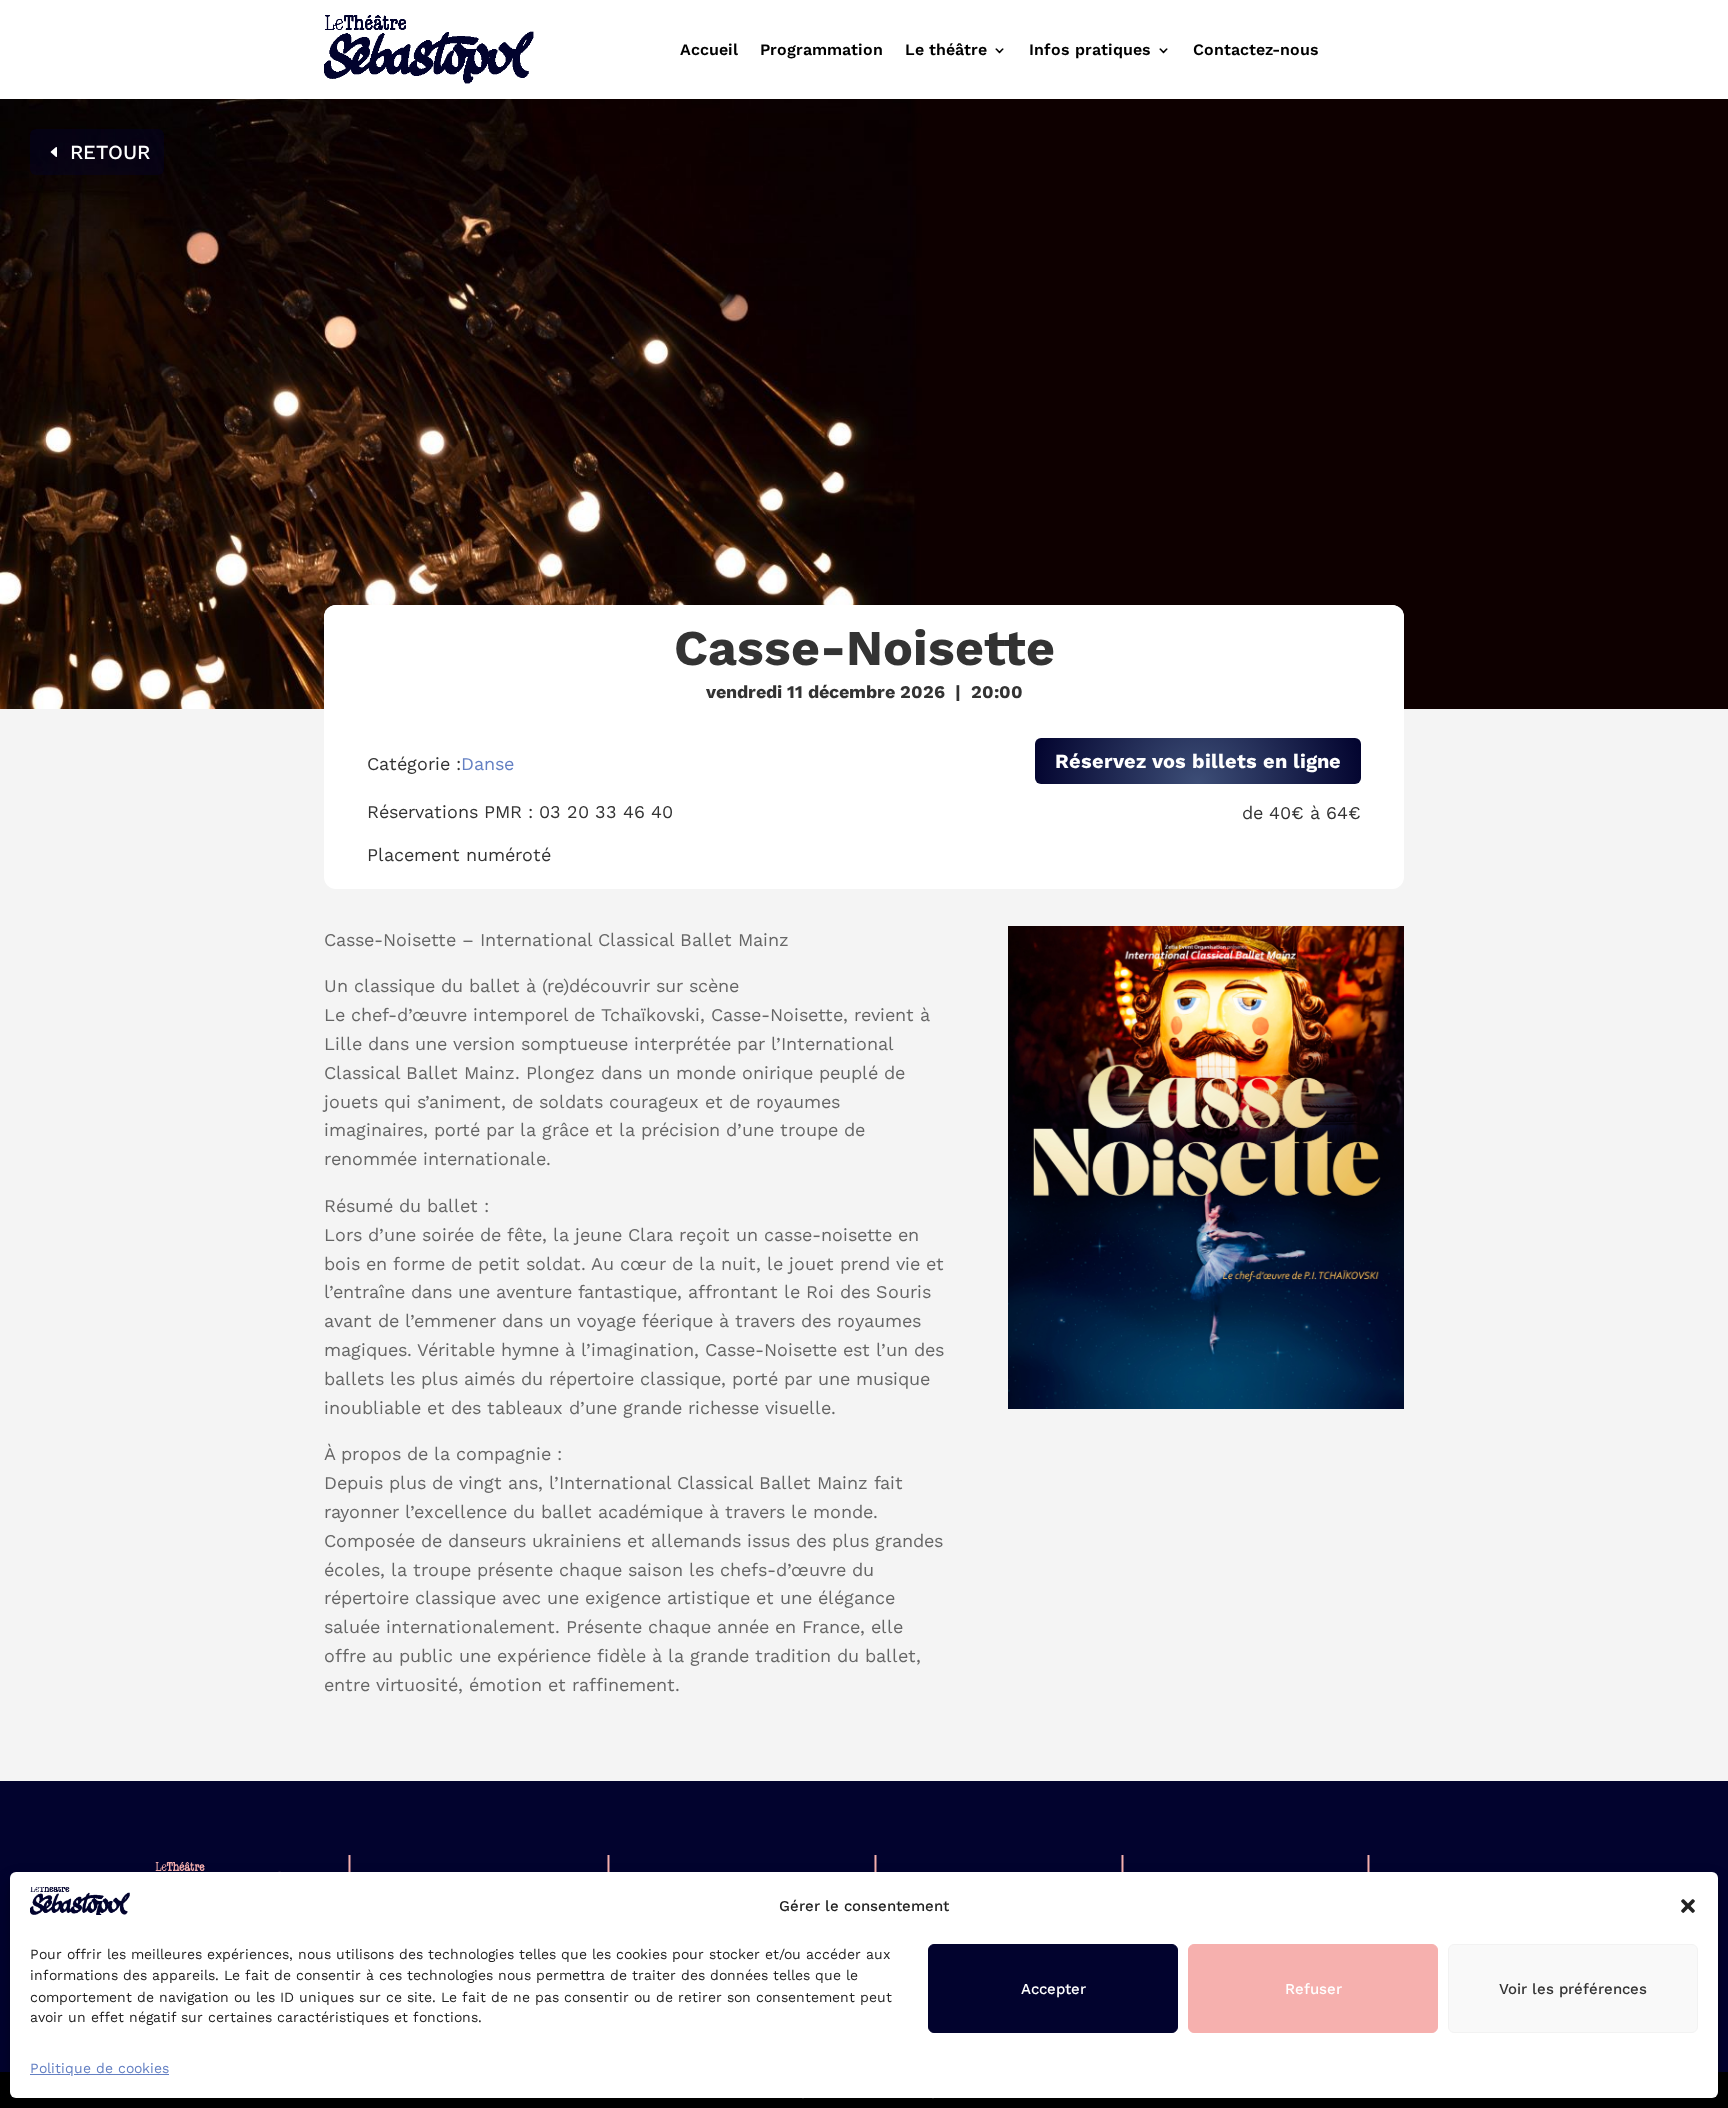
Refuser (1313, 1989)
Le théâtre (946, 51)
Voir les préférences (1573, 1989)
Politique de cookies (99, 2068)
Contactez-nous (1256, 51)
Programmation (821, 51)
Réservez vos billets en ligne (1198, 761)
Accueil (709, 51)
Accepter (1053, 1989)
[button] (1688, 1906)
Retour (110, 152)
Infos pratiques (1090, 51)
